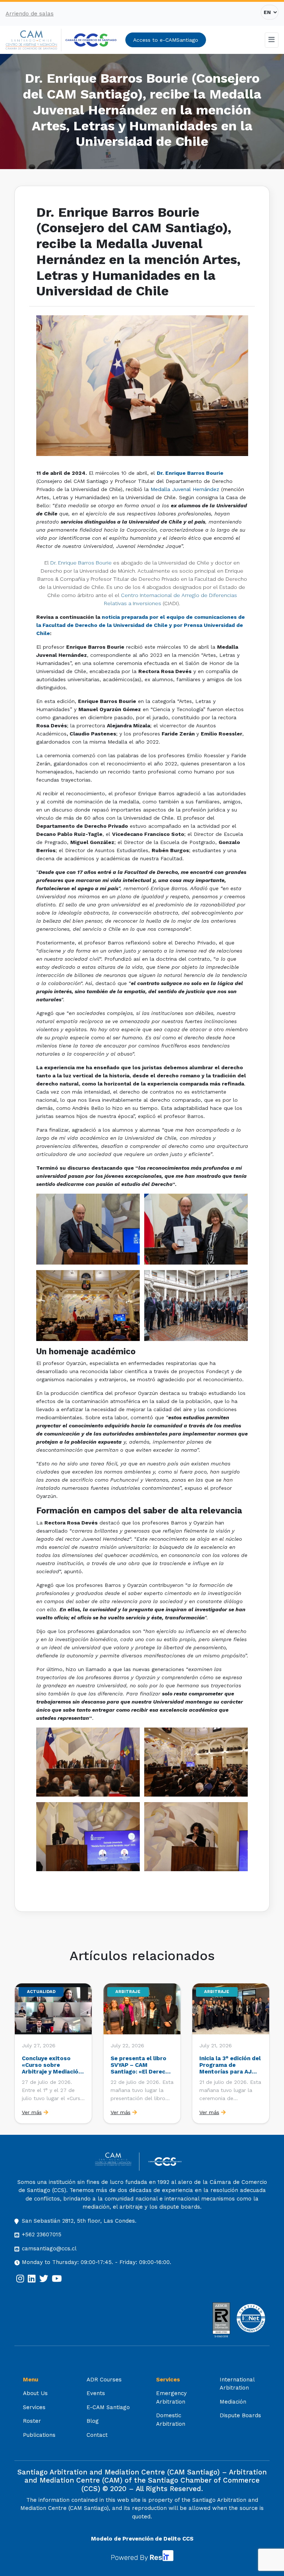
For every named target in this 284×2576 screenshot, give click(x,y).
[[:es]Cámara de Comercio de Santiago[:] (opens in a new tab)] (91, 40)
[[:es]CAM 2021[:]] (33, 40)
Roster (32, 2421)
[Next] (263, 2054)
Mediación (233, 2402)
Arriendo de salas (30, 14)
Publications (39, 2435)
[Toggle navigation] (272, 40)
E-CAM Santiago (108, 2407)
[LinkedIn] (32, 2279)
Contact (97, 2435)
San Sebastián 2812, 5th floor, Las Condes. (79, 2221)
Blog (93, 2421)
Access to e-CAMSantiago (166, 40)
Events (96, 2393)
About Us (35, 2393)
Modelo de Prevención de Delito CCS (142, 2539)
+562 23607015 (42, 2234)
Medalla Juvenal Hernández (185, 489)
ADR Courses (104, 2380)
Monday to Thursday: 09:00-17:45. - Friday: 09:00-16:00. (97, 2262)
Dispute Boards (240, 2415)
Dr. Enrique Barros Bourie (81, 563)
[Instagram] (20, 2279)
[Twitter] (44, 2279)
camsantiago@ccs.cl (49, 2249)
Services (34, 2407)
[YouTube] (57, 2279)
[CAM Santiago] (117, 2162)
